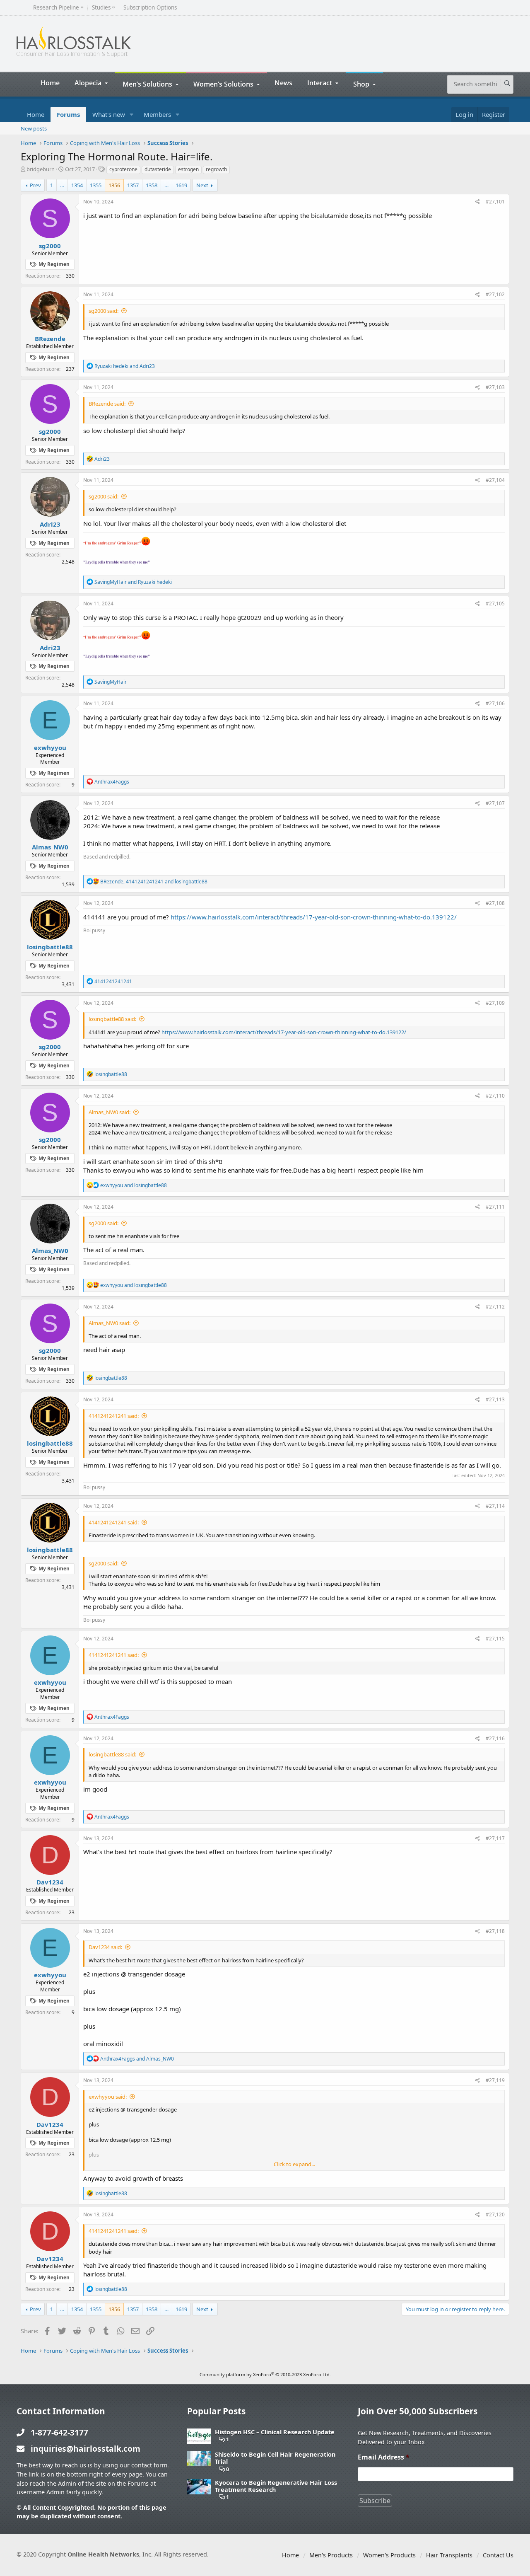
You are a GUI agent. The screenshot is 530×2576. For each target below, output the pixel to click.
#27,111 (495, 1207)
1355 (96, 185)
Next (202, 185)
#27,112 (495, 1307)
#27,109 (495, 1003)
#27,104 (495, 480)
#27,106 (495, 703)
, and (154, 882)
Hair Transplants (449, 2555)
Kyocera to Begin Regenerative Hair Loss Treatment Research (276, 2486)
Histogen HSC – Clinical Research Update (275, 2432)
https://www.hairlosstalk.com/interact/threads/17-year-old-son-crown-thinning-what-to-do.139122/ (314, 917)
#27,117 (495, 1838)
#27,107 (495, 803)
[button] (132, 115)
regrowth (216, 169)
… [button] (62, 185)
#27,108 (495, 903)
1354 (77, 185)
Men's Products (331, 2555)
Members (157, 114)
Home (50, 83)
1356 (114, 185)
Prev (35, 185)
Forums (68, 114)
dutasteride (158, 169)
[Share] (478, 202)
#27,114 (495, 1506)
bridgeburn (41, 169)
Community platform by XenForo (265, 2374)
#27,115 (495, 1639)
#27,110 (495, 1096)
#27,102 (495, 294)
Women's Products (389, 2555)
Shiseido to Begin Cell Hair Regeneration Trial (275, 2458)
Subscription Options (150, 8)
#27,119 (495, 2080)
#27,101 (495, 202)
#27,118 (495, 1931)
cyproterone (123, 169)
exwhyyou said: (108, 2097)
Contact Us (498, 2555)
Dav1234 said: (105, 1947)
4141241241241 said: (114, 1416)
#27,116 (495, 1738)
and (125, 366)
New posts (34, 128)
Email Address (384, 2457)
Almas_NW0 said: (110, 1112)
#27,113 (495, 1399)
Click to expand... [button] (294, 2164)
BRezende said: (107, 404)
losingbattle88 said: (112, 1019)
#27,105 (495, 603)
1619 (181, 185)
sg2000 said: (104, 311)
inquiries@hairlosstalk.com (86, 2449)
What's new (109, 114)
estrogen (188, 169)
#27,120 (495, 2214)
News (283, 83)
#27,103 (495, 387)
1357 (133, 185)
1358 (152, 185)
